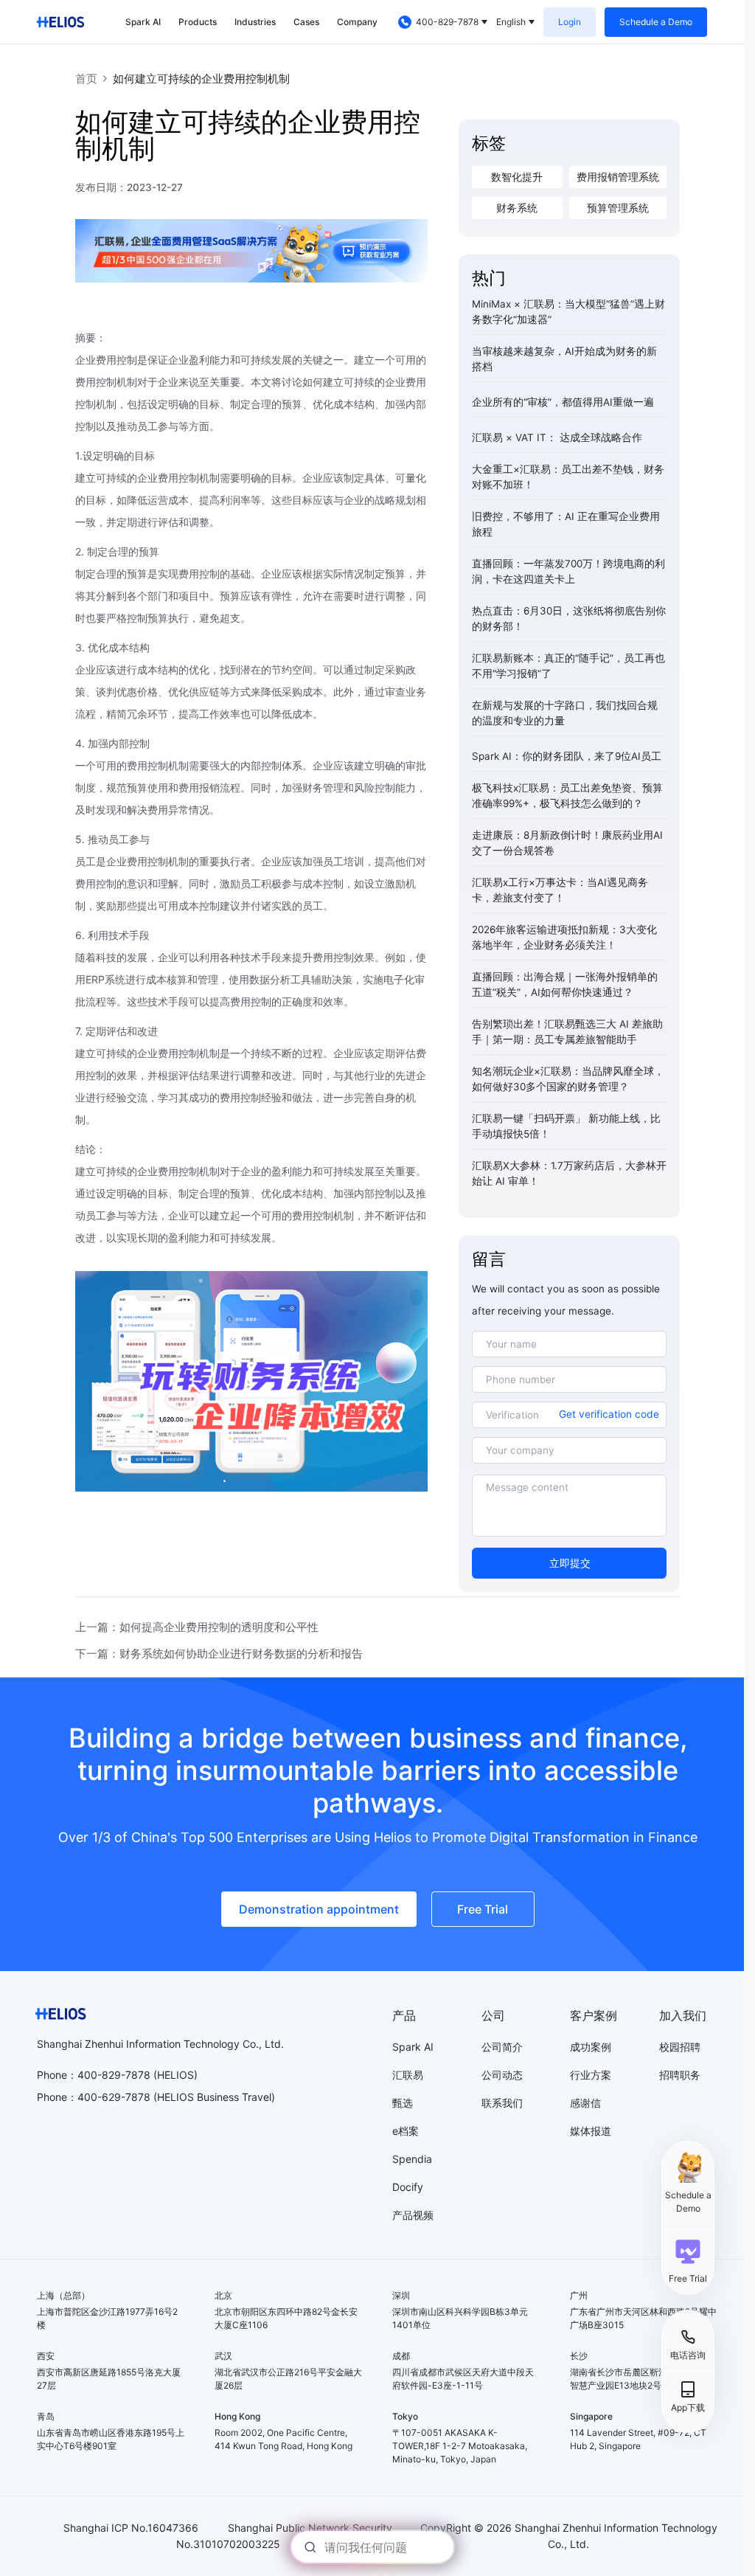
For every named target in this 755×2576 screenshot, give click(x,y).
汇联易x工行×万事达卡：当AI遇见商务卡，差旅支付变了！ (560, 890)
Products (198, 22)
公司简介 (502, 2047)
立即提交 (570, 1563)
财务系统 (517, 208)
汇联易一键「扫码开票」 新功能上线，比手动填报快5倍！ (566, 1126)
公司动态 (502, 2075)
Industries (255, 22)
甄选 (403, 2103)
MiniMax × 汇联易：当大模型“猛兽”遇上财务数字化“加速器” (568, 312)
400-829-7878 (447, 22)
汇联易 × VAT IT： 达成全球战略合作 (557, 437)
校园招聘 (680, 2047)
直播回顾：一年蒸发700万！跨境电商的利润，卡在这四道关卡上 (568, 571)
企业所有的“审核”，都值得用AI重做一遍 (563, 402)
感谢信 (585, 2103)
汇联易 (408, 2075)
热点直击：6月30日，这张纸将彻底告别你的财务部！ (569, 619)
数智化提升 (517, 177)
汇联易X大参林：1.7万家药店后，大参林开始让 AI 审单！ (569, 1173)
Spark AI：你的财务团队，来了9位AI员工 (567, 756)
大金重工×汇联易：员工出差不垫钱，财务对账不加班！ (568, 477)
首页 (86, 79)
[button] (688, 2261)
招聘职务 (680, 2075)
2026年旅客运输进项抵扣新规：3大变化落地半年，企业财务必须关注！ (564, 937)
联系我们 (502, 2103)
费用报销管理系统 (618, 177)
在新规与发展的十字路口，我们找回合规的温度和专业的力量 (565, 713)
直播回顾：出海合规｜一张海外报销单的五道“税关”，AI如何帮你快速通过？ (565, 984)
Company (357, 22)
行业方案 (591, 2075)
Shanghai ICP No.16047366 (131, 2528)
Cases (306, 22)
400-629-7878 (114, 2097)
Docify (408, 2187)
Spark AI (143, 22)
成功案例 (591, 2047)
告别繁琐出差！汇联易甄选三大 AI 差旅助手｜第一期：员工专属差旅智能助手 (567, 1032)
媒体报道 (591, 2131)
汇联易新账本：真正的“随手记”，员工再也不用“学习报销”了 (568, 666)
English (511, 22)
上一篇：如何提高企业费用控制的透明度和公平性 (197, 1627)
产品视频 (413, 2215)
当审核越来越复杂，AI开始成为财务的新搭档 (564, 359)
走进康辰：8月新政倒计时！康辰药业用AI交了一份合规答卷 (567, 843)
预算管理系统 (618, 208)
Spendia (412, 2159)
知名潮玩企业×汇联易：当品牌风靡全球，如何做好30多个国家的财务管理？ (568, 1079)
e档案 (406, 2131)
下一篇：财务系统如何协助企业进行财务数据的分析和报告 (219, 1654)
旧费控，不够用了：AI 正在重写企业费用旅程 (566, 524)
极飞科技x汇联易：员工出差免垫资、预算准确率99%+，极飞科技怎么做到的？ (567, 796)
